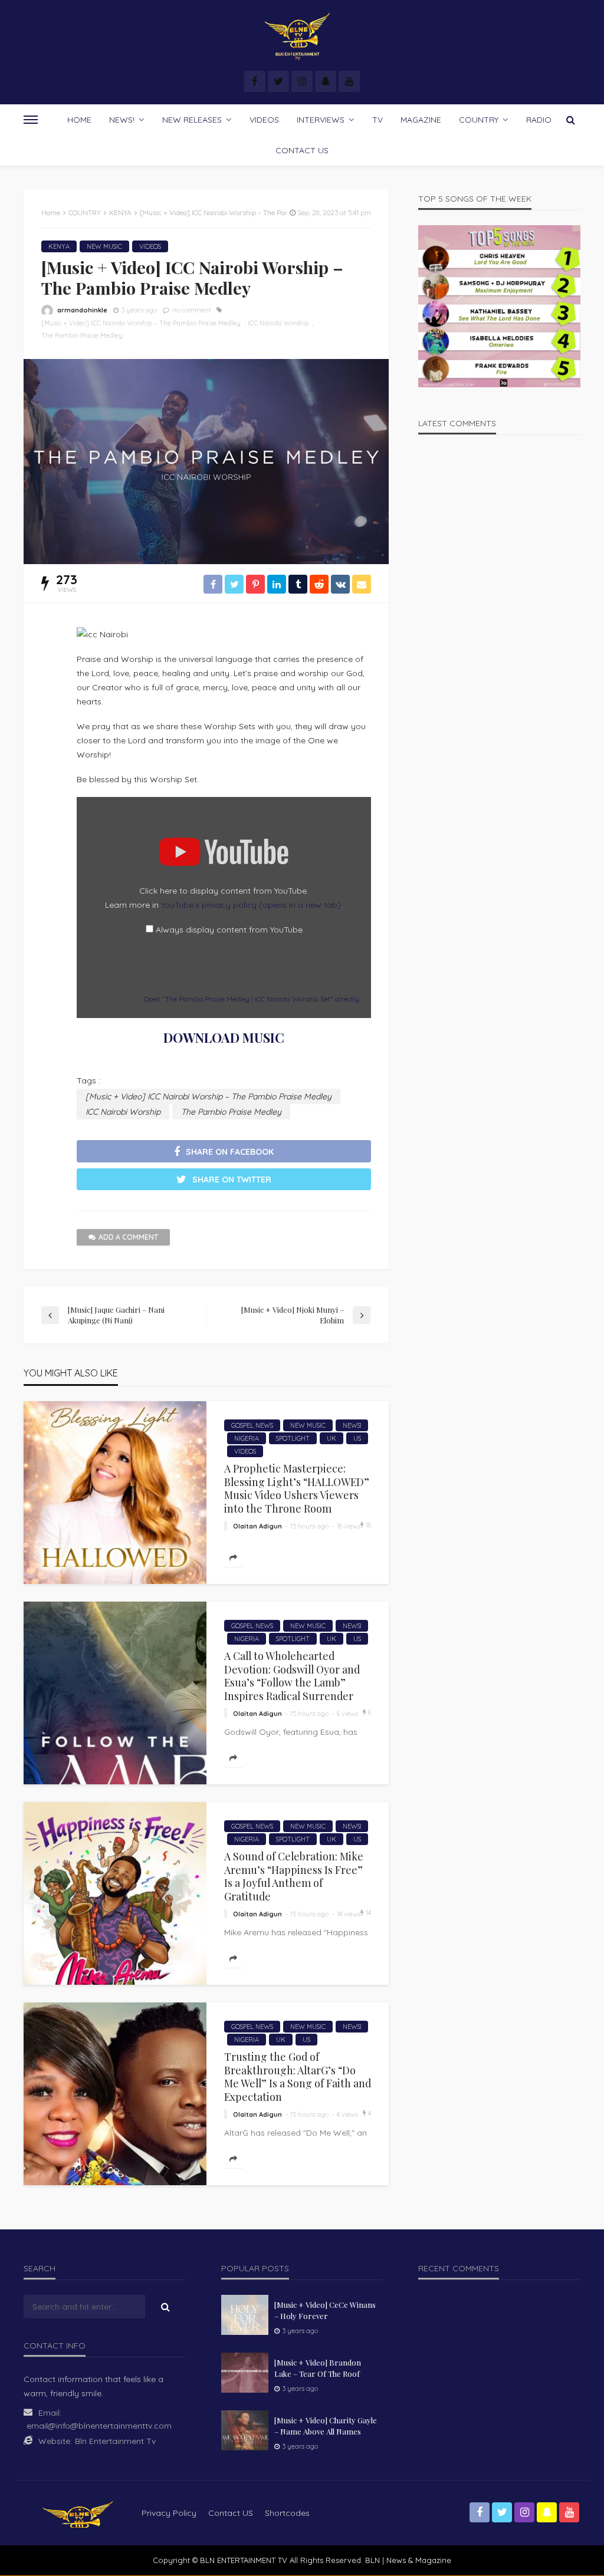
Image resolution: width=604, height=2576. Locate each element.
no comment (191, 310)
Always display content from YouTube (229, 930)
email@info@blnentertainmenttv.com (99, 2426)
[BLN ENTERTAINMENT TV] (302, 37)
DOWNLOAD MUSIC (224, 1037)
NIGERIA (247, 1438)
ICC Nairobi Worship (278, 323)
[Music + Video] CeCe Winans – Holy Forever (325, 2310)
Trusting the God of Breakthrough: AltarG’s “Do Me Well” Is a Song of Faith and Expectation (298, 2076)
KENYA (59, 246)
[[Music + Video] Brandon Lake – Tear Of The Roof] (245, 2373)
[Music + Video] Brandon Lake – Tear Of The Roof (318, 2368)
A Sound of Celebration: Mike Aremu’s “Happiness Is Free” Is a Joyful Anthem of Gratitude (294, 1876)
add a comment (128, 1237)
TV (377, 120)
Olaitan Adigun (257, 1526)
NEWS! (122, 120)
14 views (349, 1914)
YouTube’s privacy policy (251, 905)
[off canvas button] (31, 120)
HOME (79, 120)
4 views (347, 2114)
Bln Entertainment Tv (115, 2441)
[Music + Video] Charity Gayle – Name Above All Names (326, 2425)
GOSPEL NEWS (252, 1425)
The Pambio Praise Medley (82, 335)
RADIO (539, 120)
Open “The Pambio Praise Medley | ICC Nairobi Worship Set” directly (252, 999)
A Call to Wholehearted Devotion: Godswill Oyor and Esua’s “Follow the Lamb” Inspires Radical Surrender (292, 1676)
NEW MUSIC (104, 246)
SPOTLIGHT (293, 1438)
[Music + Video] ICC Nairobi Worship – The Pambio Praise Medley (141, 323)
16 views (349, 1526)
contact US (231, 2513)
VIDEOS (264, 120)
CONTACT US (302, 150)
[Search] (570, 120)
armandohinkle (82, 310)
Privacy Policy (169, 2513)
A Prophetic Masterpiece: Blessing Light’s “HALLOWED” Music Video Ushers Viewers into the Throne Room (297, 1488)
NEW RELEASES (192, 120)
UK (331, 1438)
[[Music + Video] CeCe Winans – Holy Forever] (245, 2315)
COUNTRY (479, 120)
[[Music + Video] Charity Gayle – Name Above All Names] (245, 2430)
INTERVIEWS (321, 120)
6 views (347, 1714)
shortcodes (287, 2513)
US (357, 1438)
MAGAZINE (421, 120)
